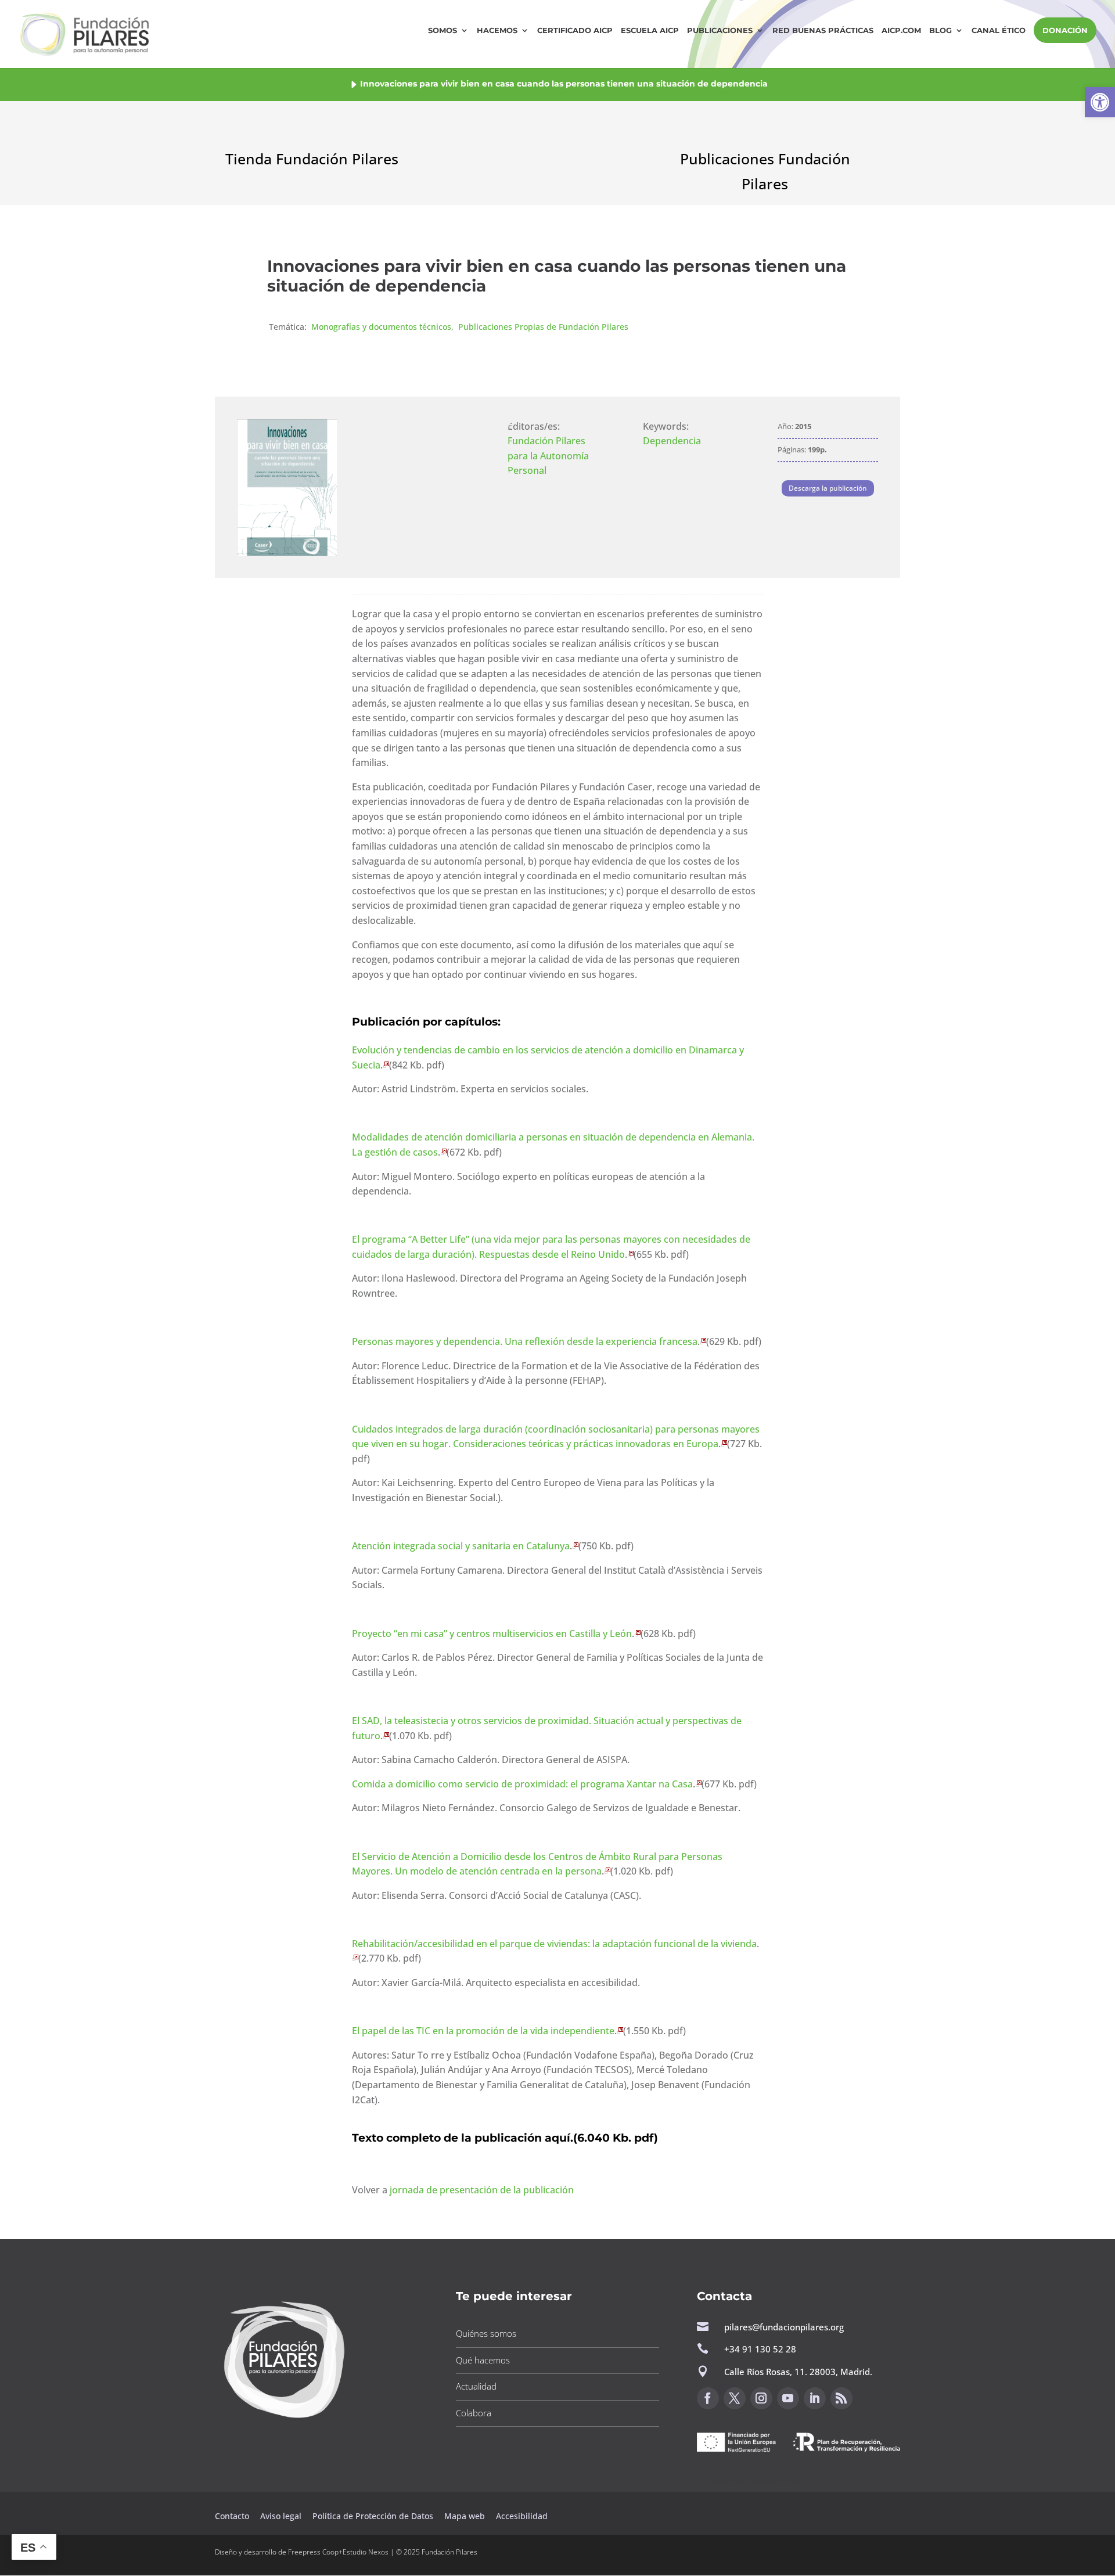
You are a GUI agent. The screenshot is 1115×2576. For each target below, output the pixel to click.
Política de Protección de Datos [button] (374, 2516)
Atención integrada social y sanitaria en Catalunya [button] (461, 1546)
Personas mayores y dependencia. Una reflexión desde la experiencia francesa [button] (525, 1341)
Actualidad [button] (476, 2386)
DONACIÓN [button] (1065, 30)
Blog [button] (940, 30)
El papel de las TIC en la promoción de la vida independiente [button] (483, 2031)
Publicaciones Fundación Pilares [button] (765, 171)
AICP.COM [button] (901, 30)
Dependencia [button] (672, 441)
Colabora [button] (474, 2413)
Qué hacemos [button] (483, 2360)
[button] (1100, 102)
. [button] (601, 2138)
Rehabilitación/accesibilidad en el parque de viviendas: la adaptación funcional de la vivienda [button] (554, 1944)
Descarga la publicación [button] (828, 488)
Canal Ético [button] (999, 30)
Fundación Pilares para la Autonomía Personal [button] (548, 456)
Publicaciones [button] (720, 30)
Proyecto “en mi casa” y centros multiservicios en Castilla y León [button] (492, 1634)
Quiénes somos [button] (486, 2333)
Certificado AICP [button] (575, 30)
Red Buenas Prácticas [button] (823, 30)
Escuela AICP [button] (650, 30)
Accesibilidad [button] (522, 2516)
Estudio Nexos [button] (366, 2552)
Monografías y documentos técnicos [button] (381, 327)
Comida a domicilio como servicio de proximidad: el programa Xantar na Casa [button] (522, 1784)
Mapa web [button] (465, 2516)
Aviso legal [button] (282, 2516)
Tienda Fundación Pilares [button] (312, 159)
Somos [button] (443, 30)
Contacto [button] (233, 2516)
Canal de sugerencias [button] (753, 2481)
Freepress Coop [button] (313, 2552)
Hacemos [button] (497, 30)
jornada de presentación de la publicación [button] (482, 2190)
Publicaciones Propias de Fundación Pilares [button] (543, 327)
